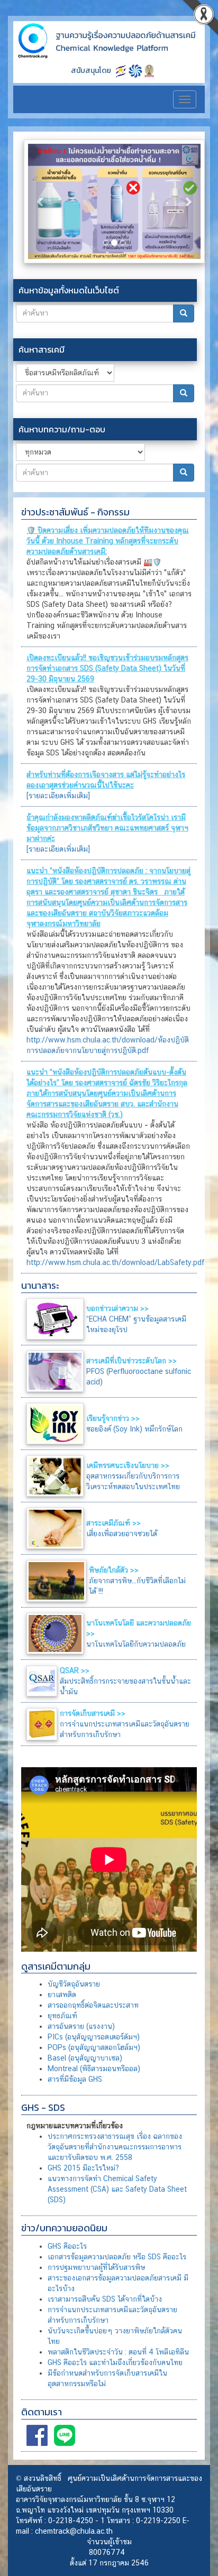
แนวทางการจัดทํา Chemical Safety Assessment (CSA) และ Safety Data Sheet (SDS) (117, 2189)
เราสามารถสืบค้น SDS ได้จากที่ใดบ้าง (105, 2299)
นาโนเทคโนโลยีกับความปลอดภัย (136, 1644)
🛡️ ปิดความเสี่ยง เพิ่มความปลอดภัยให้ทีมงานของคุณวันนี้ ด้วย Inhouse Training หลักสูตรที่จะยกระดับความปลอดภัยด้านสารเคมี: (108, 541)
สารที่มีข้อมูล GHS (75, 2079)
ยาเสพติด (62, 1995)
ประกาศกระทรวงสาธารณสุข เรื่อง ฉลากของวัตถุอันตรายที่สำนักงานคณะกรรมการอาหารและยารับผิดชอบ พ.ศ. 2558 (115, 2147)
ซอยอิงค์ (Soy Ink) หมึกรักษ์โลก (134, 1429)
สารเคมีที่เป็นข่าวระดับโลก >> (131, 1361)
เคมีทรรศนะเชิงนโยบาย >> (128, 1465)
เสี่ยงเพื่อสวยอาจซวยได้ (122, 1534)
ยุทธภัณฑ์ (62, 2016)
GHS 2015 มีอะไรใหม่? (83, 2168)
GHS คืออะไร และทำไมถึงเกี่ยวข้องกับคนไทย (115, 2362)
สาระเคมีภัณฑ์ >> (113, 1523)
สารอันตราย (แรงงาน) (81, 2026)
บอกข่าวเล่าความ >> (117, 1308)
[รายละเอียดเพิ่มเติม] (58, 796)
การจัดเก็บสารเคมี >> (93, 1713)
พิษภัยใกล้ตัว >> (114, 1570)
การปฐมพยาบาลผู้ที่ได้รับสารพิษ (96, 2267)
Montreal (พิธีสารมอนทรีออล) (94, 2069)
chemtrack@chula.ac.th (74, 2531)
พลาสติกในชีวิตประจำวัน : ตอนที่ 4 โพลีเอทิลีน (118, 2352)
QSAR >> (75, 1670)
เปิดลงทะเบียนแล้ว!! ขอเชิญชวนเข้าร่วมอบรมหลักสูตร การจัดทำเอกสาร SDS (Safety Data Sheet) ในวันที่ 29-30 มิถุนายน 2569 (107, 668)
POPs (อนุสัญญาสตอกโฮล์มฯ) (94, 2047)
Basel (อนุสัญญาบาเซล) (85, 2058)
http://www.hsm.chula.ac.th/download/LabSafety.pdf (115, 1262)
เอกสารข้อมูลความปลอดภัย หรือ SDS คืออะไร (117, 2257)
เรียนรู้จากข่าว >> (113, 1418)
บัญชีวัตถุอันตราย (74, 1984)
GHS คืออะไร (67, 2246)
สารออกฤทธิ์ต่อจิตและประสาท (93, 2005)
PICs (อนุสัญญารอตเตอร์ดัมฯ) (94, 2037)
